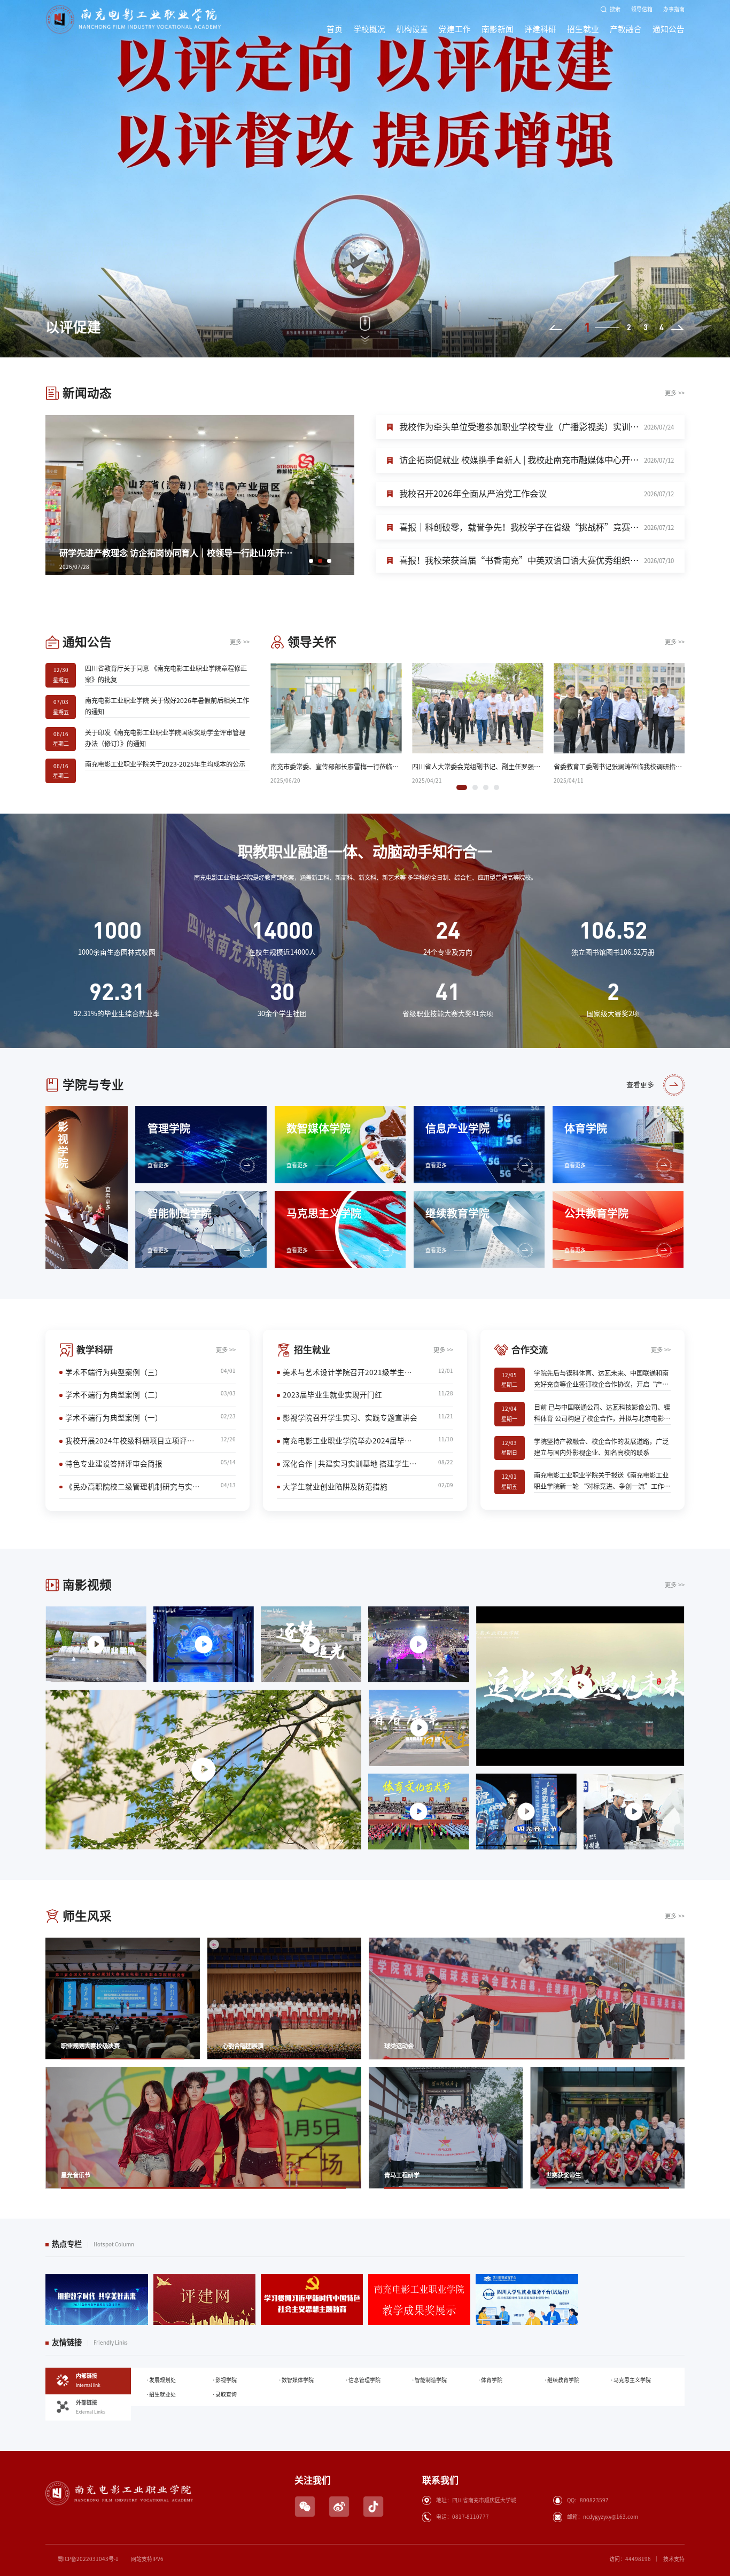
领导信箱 (642, 9)
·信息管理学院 (363, 2380)
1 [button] (586, 327)
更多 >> (675, 393)
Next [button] (678, 327)
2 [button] (603, 327)
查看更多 (640, 1085)
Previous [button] (555, 327)
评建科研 (540, 29)
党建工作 (455, 29)
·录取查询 (224, 2394)
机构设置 (412, 29)
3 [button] (646, 327)
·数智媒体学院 (296, 2380)
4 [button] (662, 327)
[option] (365, 179)
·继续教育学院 (562, 2380)
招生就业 (583, 29)
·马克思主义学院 (631, 2380)
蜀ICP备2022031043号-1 (88, 2559)
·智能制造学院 (429, 2380)
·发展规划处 (161, 2380)
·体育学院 (490, 2380)
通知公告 (669, 29)
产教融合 (626, 29)
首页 (335, 29)
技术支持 (674, 2559)
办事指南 (674, 9)
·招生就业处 (161, 2394)
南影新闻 (498, 29)
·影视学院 (224, 2380)
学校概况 (369, 29)
